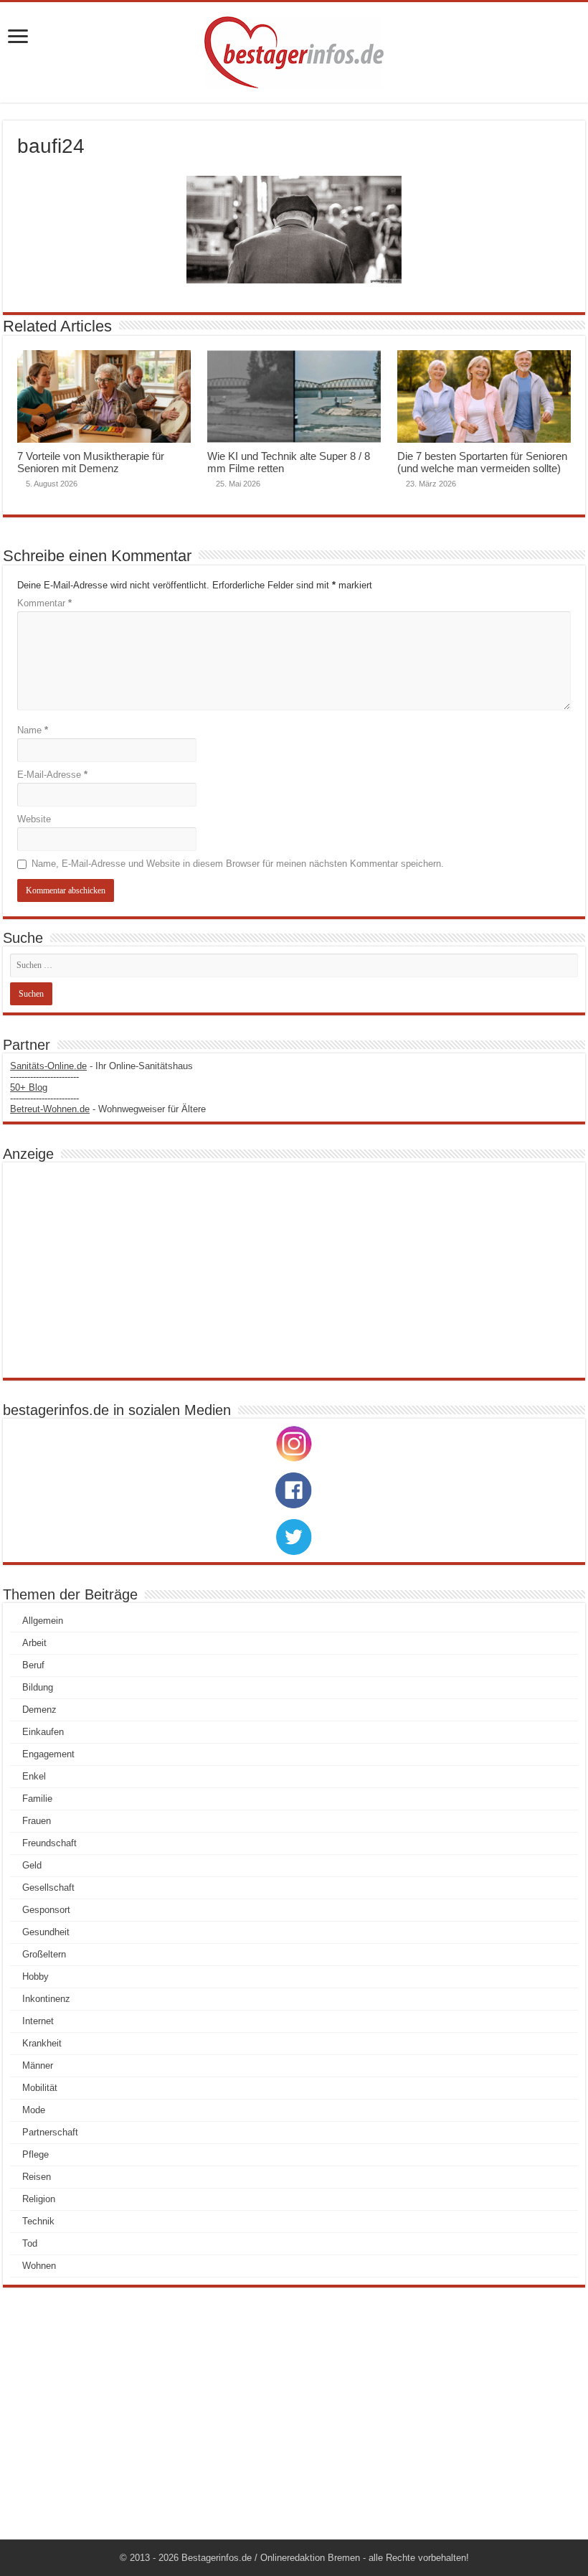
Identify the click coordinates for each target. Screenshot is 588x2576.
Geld (32, 1865)
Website (34, 819)
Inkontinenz (46, 1999)
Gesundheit (46, 1932)
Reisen (37, 2177)
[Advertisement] (294, 1270)
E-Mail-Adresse (52, 775)
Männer (38, 2065)
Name (33, 730)
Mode (34, 2110)
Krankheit (42, 2043)
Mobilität (40, 2088)
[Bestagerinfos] (294, 52)
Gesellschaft (48, 1888)
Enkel (34, 1776)
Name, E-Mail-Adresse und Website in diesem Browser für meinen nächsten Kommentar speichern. (238, 864)
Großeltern (44, 1954)
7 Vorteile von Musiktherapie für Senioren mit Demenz (91, 462)
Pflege (35, 2154)
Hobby (35, 1976)
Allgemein (43, 1621)
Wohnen (39, 2266)
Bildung (38, 1687)
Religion (39, 2199)
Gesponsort (46, 1910)
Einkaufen (43, 1732)
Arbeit (34, 1643)
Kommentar (44, 603)
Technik (38, 2221)
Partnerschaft (50, 2132)
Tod (30, 2243)
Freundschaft (49, 1843)
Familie (37, 1799)
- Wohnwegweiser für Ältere (108, 1109)
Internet (38, 2021)
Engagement (48, 1754)
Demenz (39, 1710)
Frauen (37, 1821)
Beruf (33, 1665)
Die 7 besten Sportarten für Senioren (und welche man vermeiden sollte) (482, 462)
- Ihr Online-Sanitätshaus (101, 1066)
